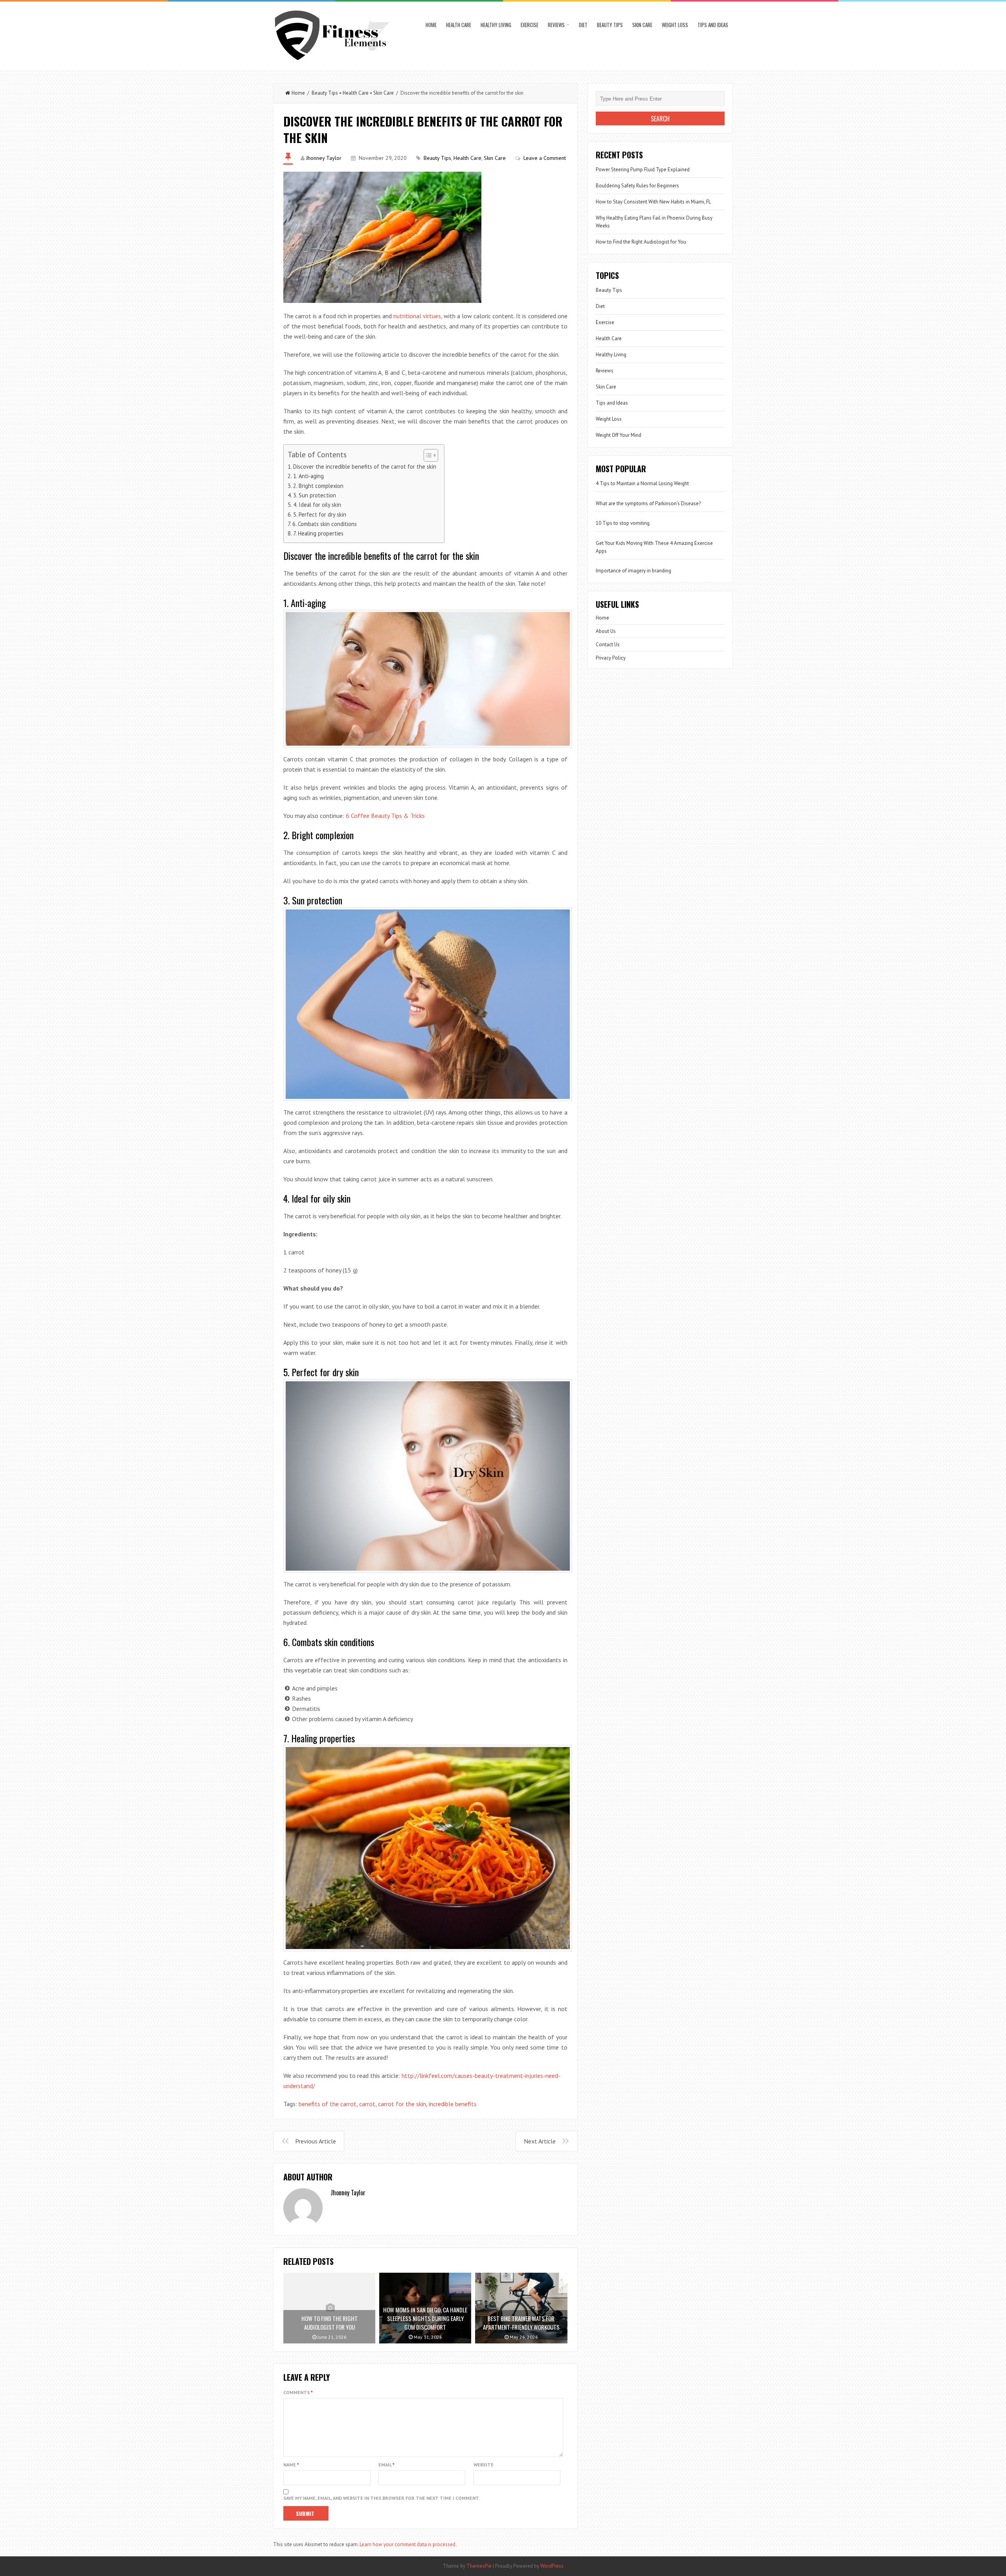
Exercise (530, 25)
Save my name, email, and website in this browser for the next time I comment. (382, 2498)
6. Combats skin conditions (325, 524)
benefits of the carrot (328, 2104)
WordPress (552, 2566)
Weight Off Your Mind (619, 435)
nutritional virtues (417, 316)
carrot (367, 2104)
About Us (606, 631)
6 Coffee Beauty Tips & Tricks (385, 816)
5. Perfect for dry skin (320, 514)
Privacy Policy (611, 658)
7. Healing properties (318, 533)
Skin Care (642, 25)
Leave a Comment (545, 158)
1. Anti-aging (308, 476)
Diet (583, 25)
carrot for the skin (402, 2104)
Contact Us (608, 644)
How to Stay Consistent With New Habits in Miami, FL (653, 202)
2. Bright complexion (318, 486)
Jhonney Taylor (324, 158)
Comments (298, 2392)
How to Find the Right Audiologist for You (641, 242)
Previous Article (316, 2141)
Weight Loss (675, 25)
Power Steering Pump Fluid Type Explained (643, 170)
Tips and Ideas (713, 25)
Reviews (556, 25)
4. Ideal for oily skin (317, 505)
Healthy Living (496, 25)
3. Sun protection (315, 495)
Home (431, 25)
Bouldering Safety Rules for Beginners (637, 186)
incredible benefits (453, 2104)
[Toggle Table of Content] (427, 455)
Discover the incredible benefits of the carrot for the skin (365, 467)
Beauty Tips (610, 25)
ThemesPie (479, 2566)
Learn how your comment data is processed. (408, 2544)
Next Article (540, 2141)
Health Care (459, 25)
